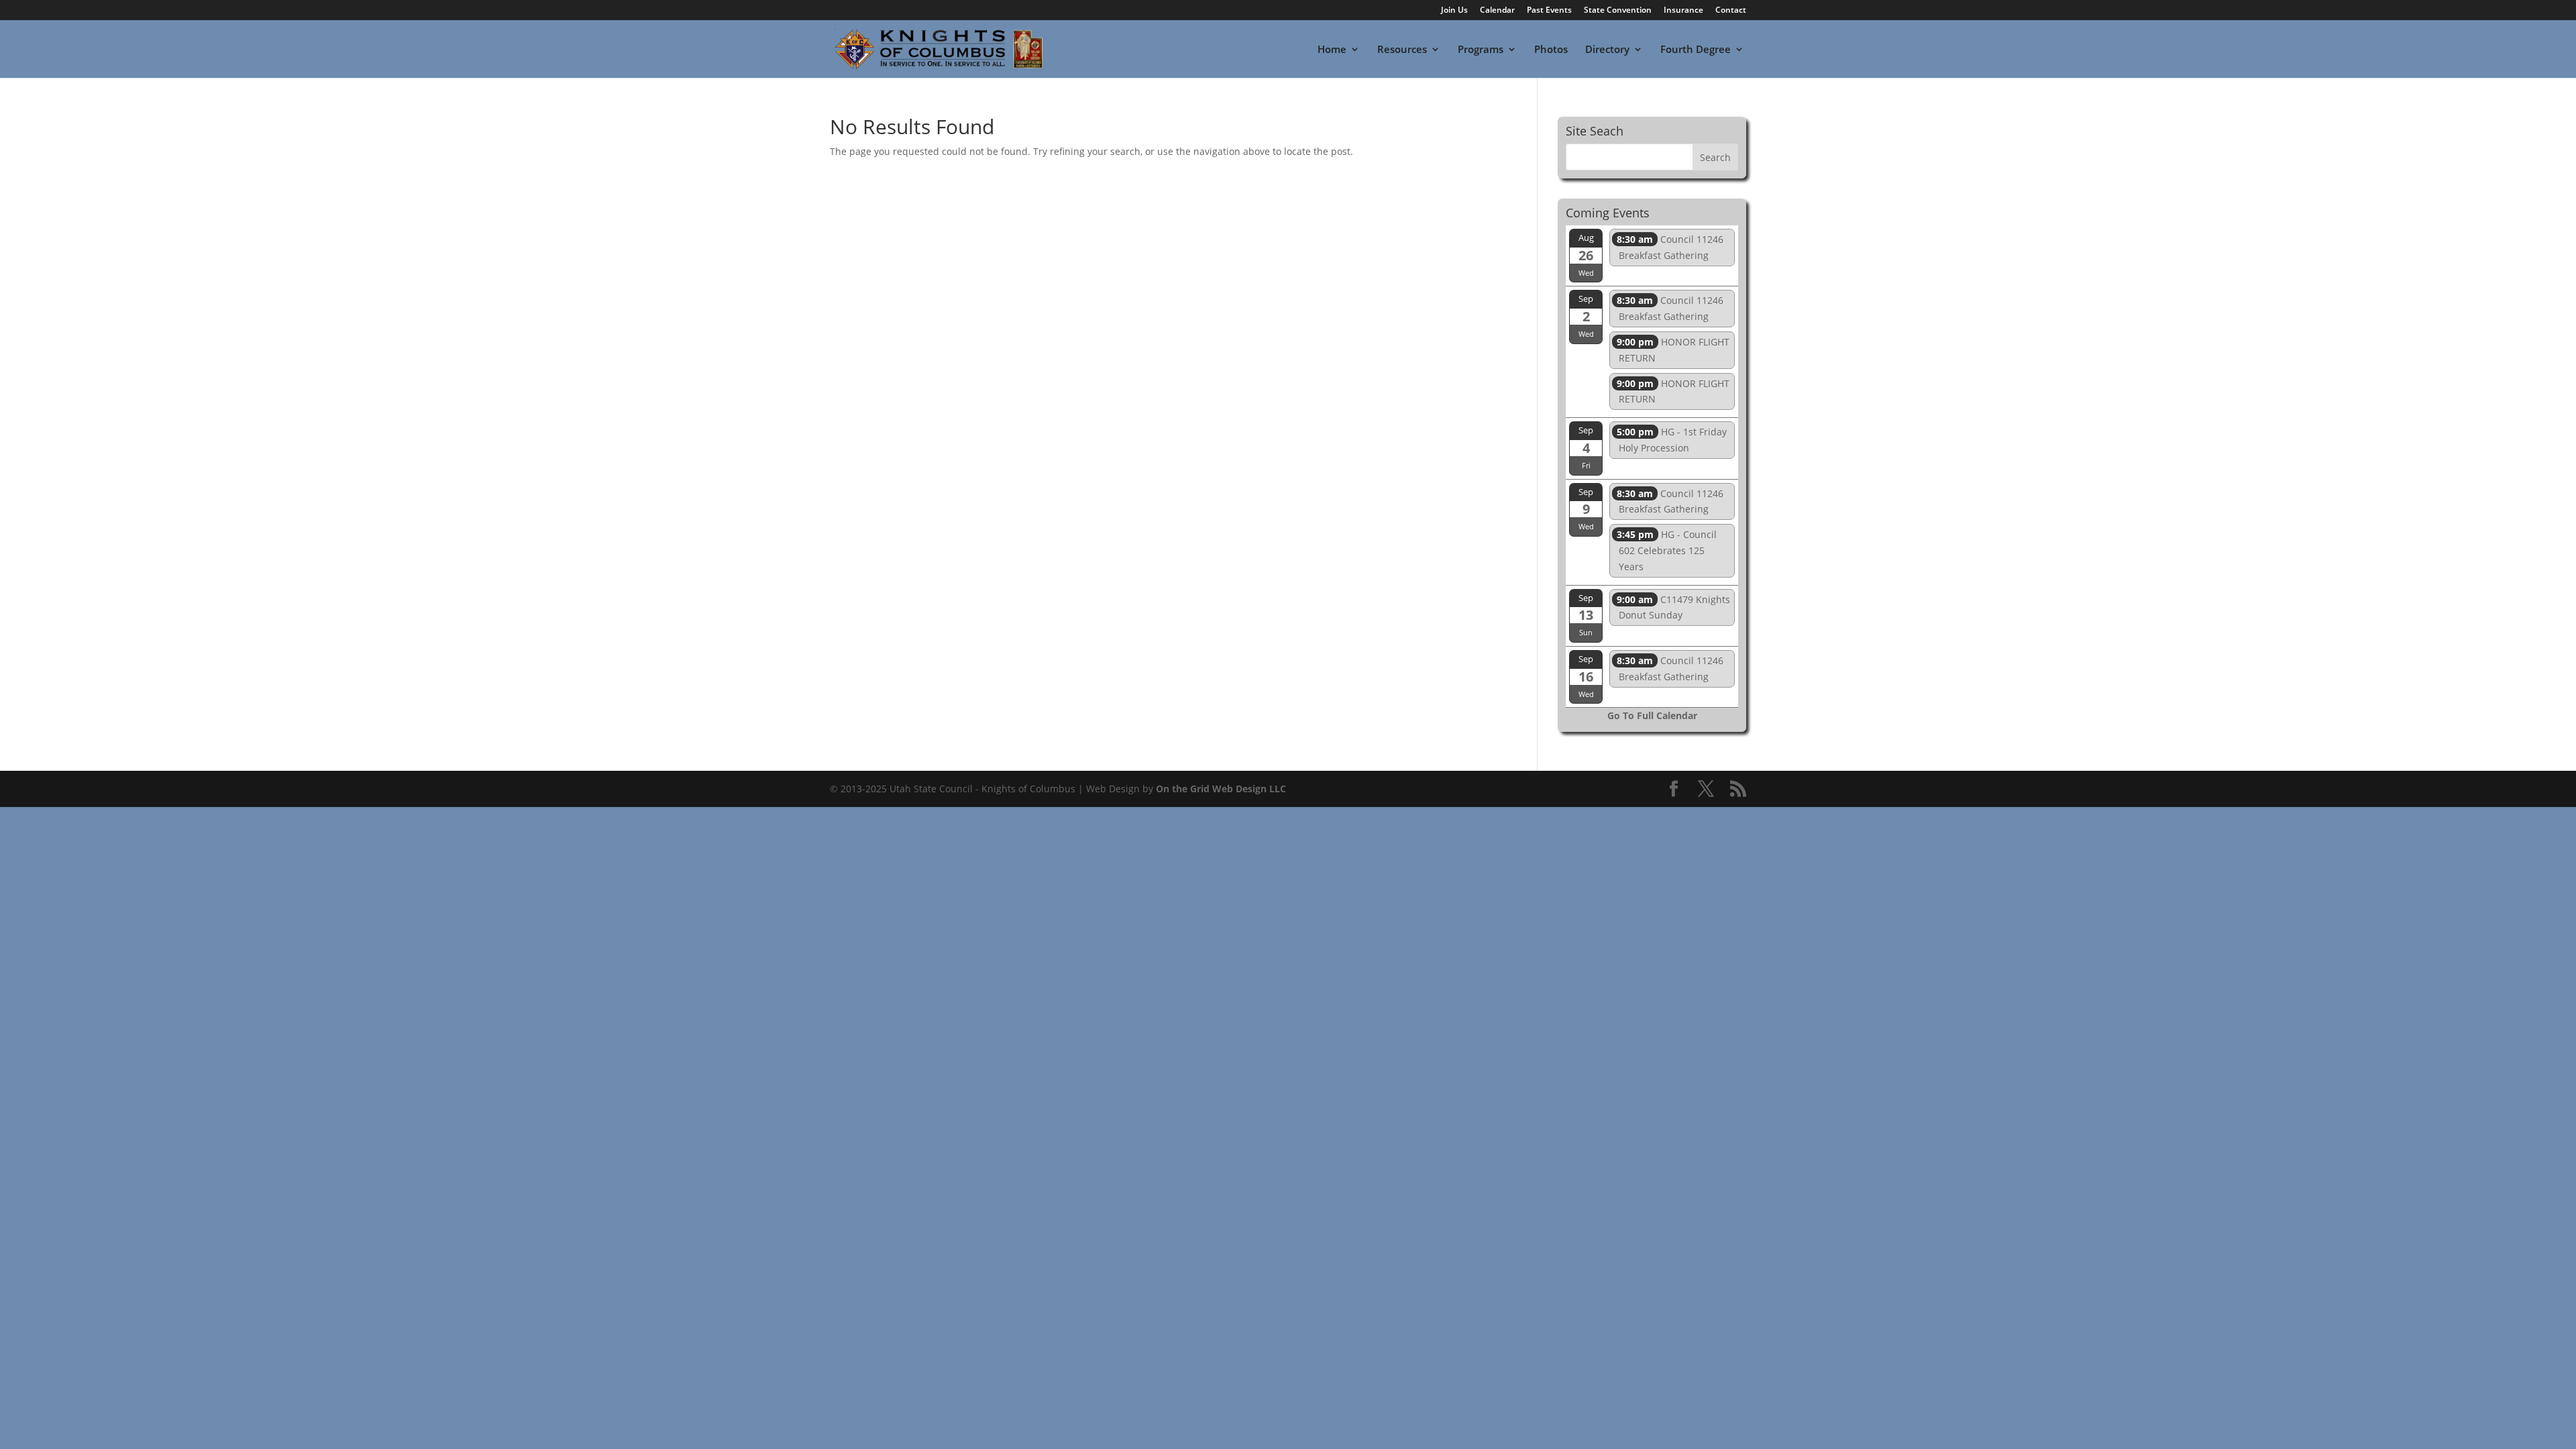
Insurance (1683, 11)
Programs (1481, 50)
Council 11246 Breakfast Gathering (1670, 247)
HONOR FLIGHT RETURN (1673, 350)
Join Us (1454, 11)
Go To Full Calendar (1652, 715)
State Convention (1618, 11)
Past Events (1549, 11)
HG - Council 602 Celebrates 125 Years (1667, 550)
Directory (1607, 50)
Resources (1402, 50)
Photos (1551, 50)
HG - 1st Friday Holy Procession (1672, 440)
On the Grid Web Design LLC (1221, 789)
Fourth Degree (1696, 50)
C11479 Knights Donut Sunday (1673, 607)
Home (1332, 50)
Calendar (1497, 11)
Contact (1731, 11)
